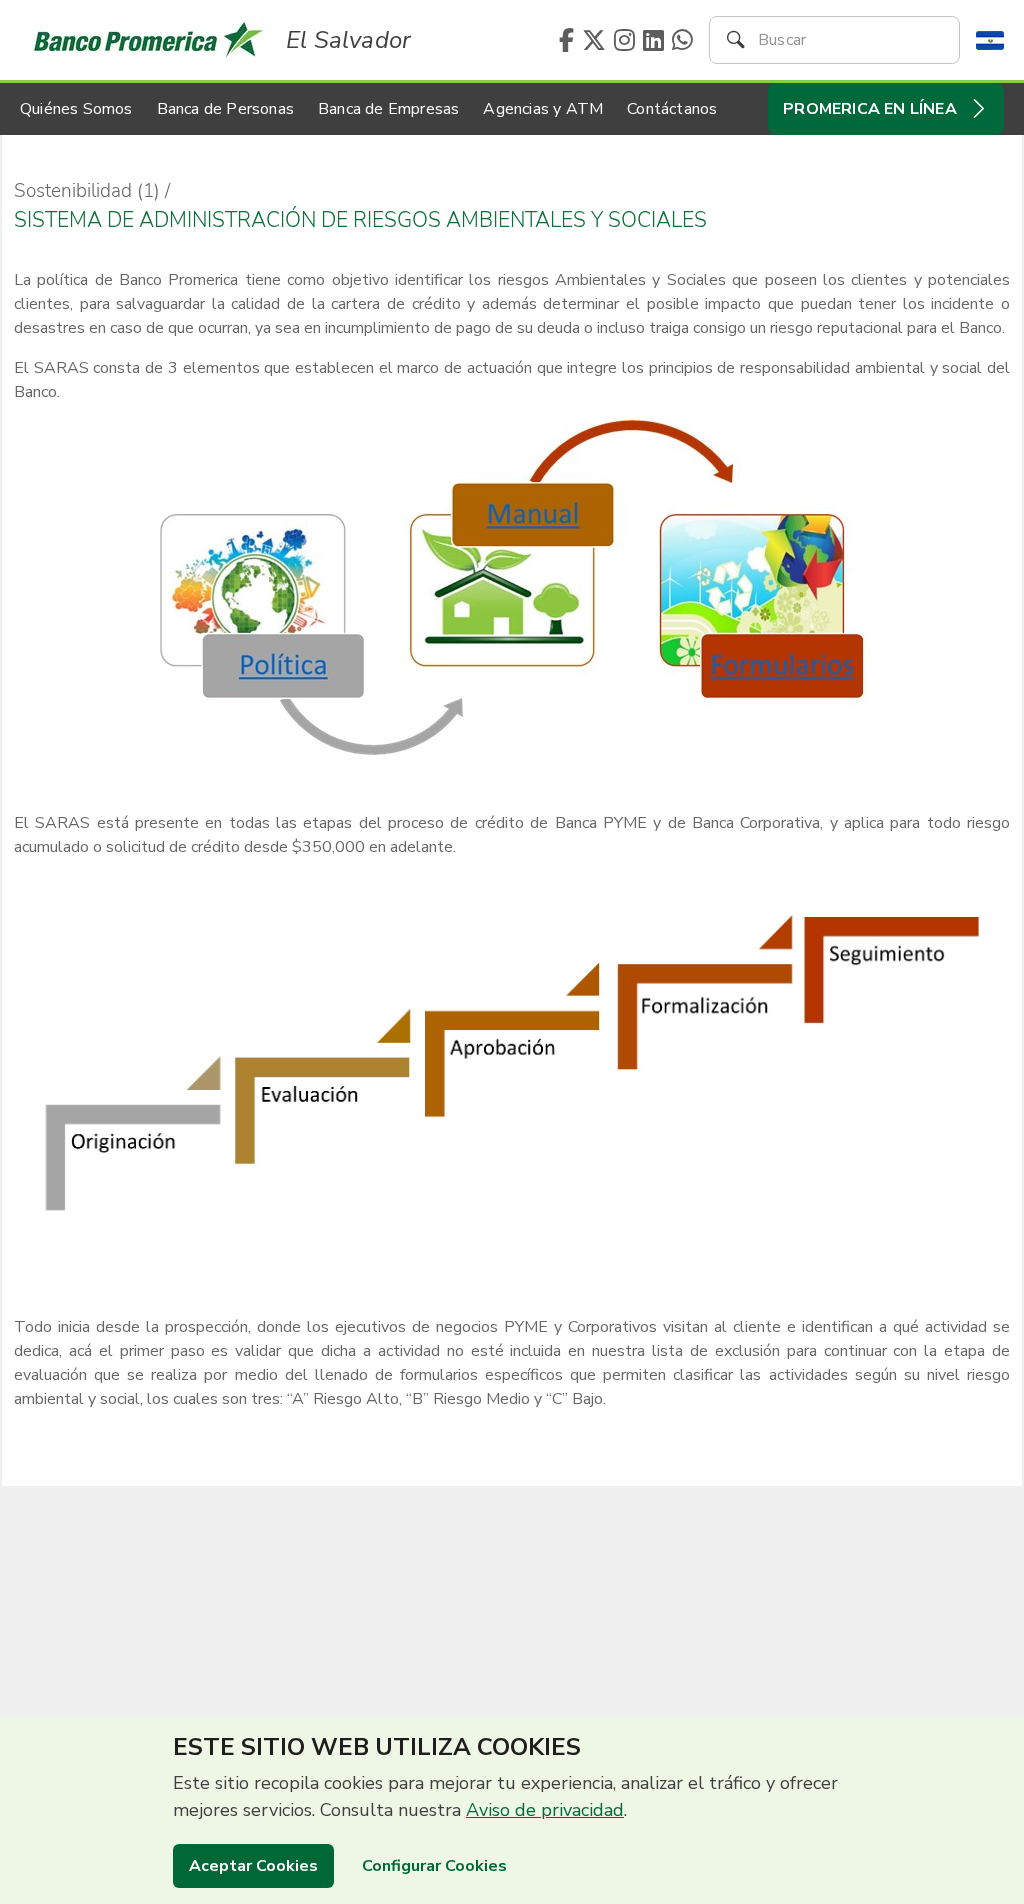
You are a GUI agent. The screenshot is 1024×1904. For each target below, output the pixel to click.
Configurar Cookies (434, 1866)
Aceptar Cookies (253, 1866)
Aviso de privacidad (545, 1810)
